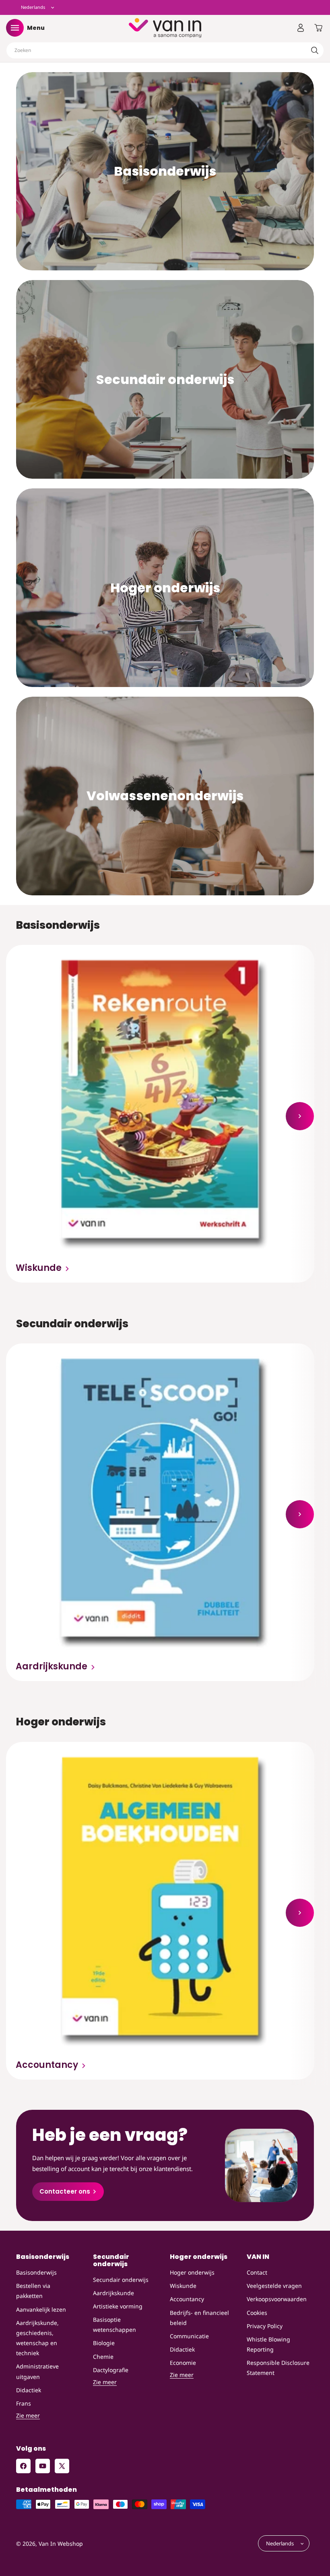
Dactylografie (111, 2370)
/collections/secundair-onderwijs (165, 285)
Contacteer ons (65, 2191)
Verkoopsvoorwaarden (277, 2299)
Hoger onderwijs (192, 2272)
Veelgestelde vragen (274, 2286)
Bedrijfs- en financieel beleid (199, 2318)
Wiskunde (39, 1268)
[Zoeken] (315, 50)
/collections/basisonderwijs (165, 77)
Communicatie (189, 2336)
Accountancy (47, 2065)
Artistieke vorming (118, 2306)
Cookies (257, 2313)
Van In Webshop (61, 2544)
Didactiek (29, 2390)
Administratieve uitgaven (37, 2371)
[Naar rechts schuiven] (300, 1116)
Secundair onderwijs (121, 2280)
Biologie (104, 2343)
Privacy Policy (265, 2326)
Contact (257, 2272)
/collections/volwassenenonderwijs (165, 702)
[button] (15, 28)
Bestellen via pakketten (33, 2291)
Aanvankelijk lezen (41, 2309)
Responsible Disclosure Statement (278, 2368)
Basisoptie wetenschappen (114, 2325)
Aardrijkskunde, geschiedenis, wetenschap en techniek (37, 2338)
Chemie (103, 2357)
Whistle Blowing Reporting (268, 2344)
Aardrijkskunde (52, 1667)
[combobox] (165, 50)
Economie (183, 2363)
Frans (24, 2403)
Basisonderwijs (36, 2272)
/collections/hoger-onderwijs (165, 494)
